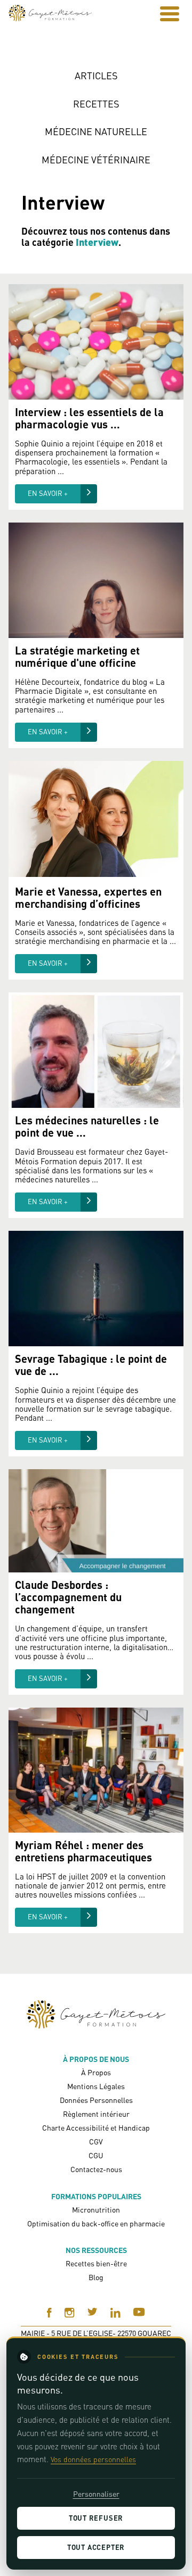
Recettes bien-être (96, 2263)
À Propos (96, 2072)
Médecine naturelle (96, 132)
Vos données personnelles (93, 2459)
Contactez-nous (96, 2169)
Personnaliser (96, 2494)
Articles (96, 76)
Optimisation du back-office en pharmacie (96, 2223)
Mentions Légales (96, 2086)
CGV (96, 2142)
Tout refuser (96, 2518)
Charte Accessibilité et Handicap (96, 2128)
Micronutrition (96, 2210)
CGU (96, 2155)
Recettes (96, 104)
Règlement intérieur (96, 2114)
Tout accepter (96, 2547)
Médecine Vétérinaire (96, 160)
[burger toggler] (170, 14)
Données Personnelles (96, 2100)
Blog (96, 2277)
